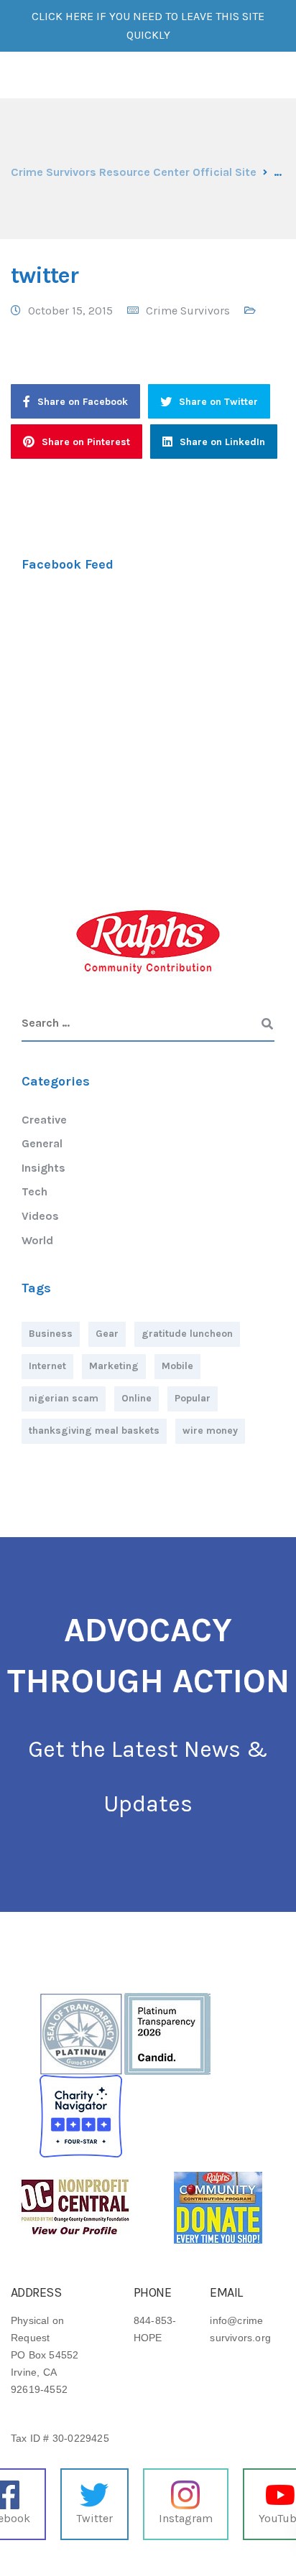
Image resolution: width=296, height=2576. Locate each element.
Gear (107, 1334)
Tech (34, 1191)
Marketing (114, 1366)
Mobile (177, 1366)
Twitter (94, 2518)
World (37, 1240)
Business (51, 1334)
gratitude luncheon (187, 1334)
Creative (44, 1120)
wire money (210, 1431)
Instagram (186, 2518)
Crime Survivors (188, 311)
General (42, 1143)
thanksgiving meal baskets (94, 1431)
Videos (40, 1216)
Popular (193, 1398)
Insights (43, 1168)
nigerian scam (64, 1398)
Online (137, 1398)
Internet (47, 1366)
